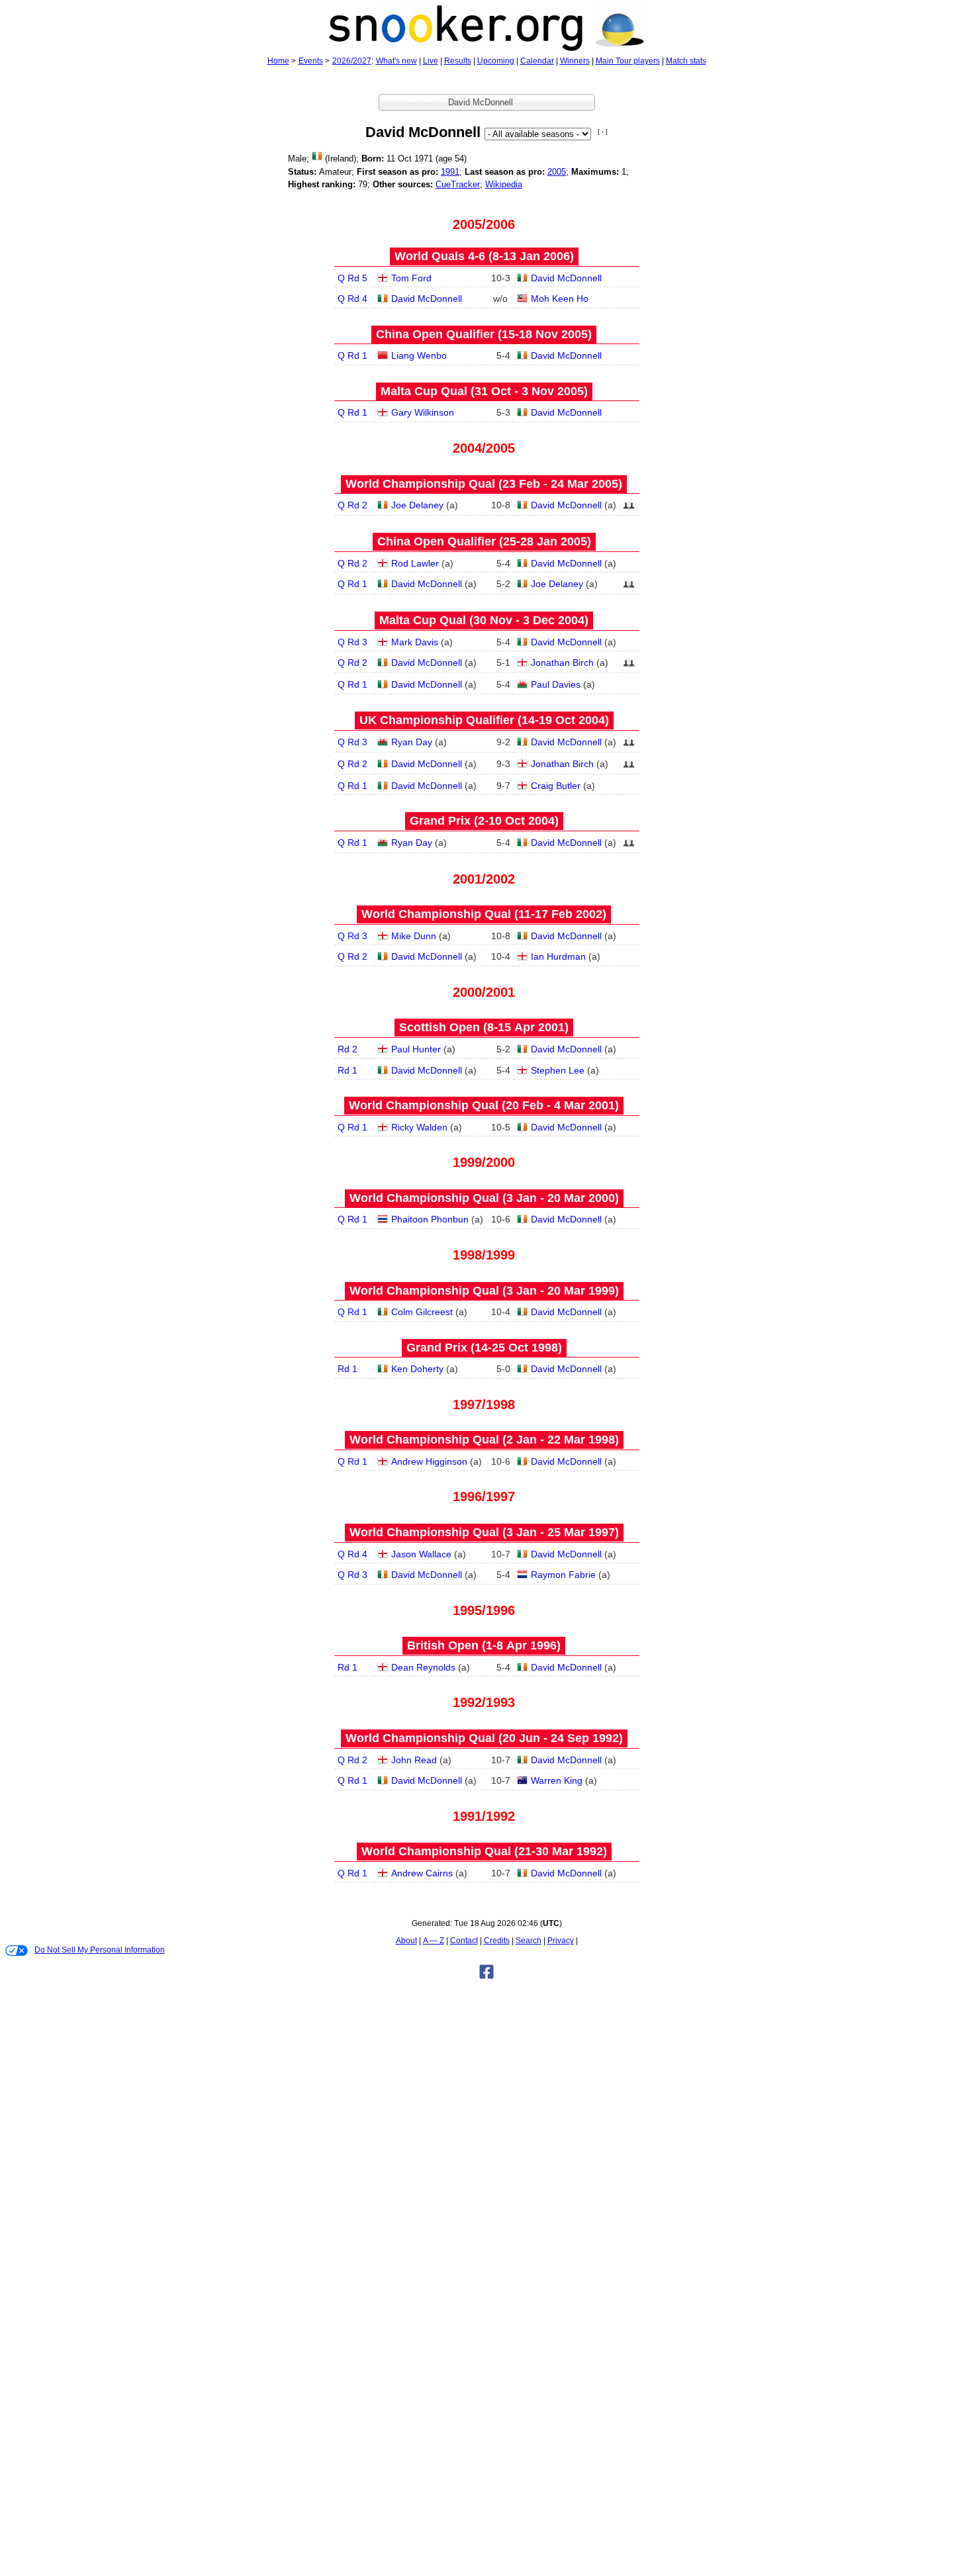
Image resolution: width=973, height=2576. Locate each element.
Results (458, 61)
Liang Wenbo (419, 355)
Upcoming (496, 61)
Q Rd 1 (352, 355)
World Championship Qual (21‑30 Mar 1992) (484, 1851)
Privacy (561, 1941)
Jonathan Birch (562, 663)
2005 (557, 172)
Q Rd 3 (352, 642)
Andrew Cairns (422, 1873)
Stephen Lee (558, 1070)
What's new (396, 61)
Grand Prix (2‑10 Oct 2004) (484, 821)
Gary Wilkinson (423, 412)
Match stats (686, 61)
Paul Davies (556, 684)
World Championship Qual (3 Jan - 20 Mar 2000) (484, 1198)
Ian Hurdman (558, 956)
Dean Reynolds (423, 1667)
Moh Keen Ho (560, 299)
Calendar (537, 61)
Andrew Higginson (429, 1461)
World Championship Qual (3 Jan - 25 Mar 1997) (484, 1532)
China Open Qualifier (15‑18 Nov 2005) (484, 334)
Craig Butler (556, 786)
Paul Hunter (416, 1049)
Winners (575, 61)
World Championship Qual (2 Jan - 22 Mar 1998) (484, 1440)
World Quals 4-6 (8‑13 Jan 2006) (484, 256)
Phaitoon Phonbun (430, 1219)
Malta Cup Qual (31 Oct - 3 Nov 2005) (484, 391)
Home (278, 61)
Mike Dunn (414, 936)
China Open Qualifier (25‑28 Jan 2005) (484, 541)
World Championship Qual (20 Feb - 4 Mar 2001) (484, 1105)
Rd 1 (347, 1070)
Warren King (557, 1780)
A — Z (434, 1941)
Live (431, 61)
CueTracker (458, 184)
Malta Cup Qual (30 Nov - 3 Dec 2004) (484, 620)
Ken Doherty (417, 1369)
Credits (497, 1941)
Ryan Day (412, 742)
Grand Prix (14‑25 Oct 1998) (484, 1348)
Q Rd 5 (352, 278)
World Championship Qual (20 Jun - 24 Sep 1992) (484, 1738)
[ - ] (603, 131)
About (406, 1941)
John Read (414, 1760)
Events (311, 61)
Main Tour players (628, 61)
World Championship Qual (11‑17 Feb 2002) (484, 914)
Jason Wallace (421, 1554)
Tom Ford (411, 278)
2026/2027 (352, 61)
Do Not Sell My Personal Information (100, 1950)
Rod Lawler (415, 563)
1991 (450, 172)
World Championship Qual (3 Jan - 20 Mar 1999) (484, 1291)
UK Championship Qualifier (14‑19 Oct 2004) (484, 720)
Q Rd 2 (352, 505)
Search (529, 1941)
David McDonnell (566, 278)
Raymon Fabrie (563, 1575)
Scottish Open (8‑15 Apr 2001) (484, 1027)
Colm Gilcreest (422, 1312)
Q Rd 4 (352, 299)
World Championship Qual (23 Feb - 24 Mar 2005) (484, 484)
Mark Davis (415, 642)
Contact (464, 1941)
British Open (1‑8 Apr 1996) (484, 1645)
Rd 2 (347, 1049)
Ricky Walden (419, 1127)
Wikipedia (504, 184)
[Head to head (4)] (629, 509)
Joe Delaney (417, 505)
